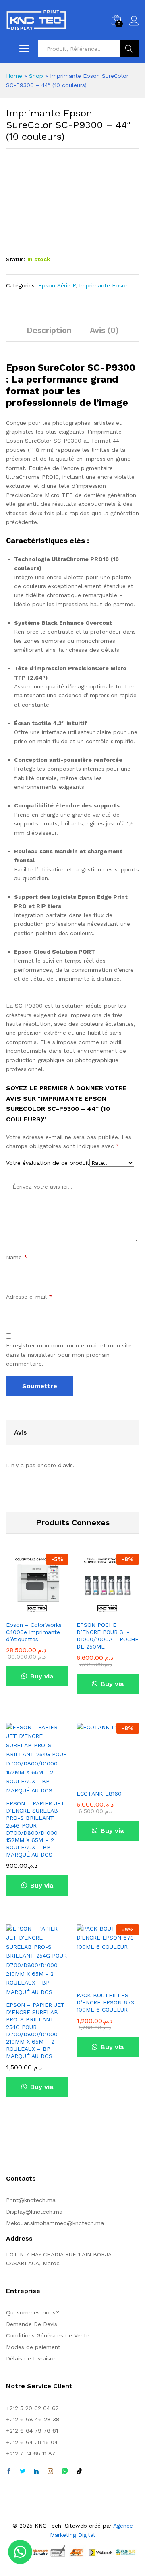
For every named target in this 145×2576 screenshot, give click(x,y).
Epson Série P (57, 285)
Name (17, 1257)
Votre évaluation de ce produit (48, 1163)
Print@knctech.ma (31, 2200)
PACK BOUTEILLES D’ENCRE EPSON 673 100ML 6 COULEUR (105, 2002)
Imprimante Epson (104, 285)
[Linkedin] (36, 2472)
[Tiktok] (79, 2472)
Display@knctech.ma (34, 2212)
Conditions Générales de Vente (48, 2335)
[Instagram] (50, 2472)
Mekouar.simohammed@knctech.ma (55, 2223)
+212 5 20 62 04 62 (32, 2408)
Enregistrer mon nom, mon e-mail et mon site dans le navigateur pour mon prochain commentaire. (69, 1355)
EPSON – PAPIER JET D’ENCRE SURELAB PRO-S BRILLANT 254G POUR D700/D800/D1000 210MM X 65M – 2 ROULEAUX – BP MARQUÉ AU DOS (35, 2030)
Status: (16, 259)
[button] (20, 2552)
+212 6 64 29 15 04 (32, 2442)
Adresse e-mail (29, 1297)
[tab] (49, 334)
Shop (36, 76)
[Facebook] (9, 2472)
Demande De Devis (32, 2324)
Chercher (129, 49)
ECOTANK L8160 (99, 1794)
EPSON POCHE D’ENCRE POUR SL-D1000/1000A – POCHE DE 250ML (108, 1636)
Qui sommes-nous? (33, 2312)
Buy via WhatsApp (37, 1679)
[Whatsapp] (65, 2471)
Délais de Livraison (31, 2358)
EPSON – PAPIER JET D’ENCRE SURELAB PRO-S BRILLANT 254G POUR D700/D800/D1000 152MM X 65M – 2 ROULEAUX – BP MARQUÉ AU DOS (35, 1829)
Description (49, 330)
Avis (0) (104, 330)
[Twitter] (23, 2472)
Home (14, 76)
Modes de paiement (33, 2347)
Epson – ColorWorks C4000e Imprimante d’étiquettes (34, 1632)
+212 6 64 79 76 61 (32, 2430)
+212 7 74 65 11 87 (31, 2453)
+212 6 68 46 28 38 (33, 2419)
